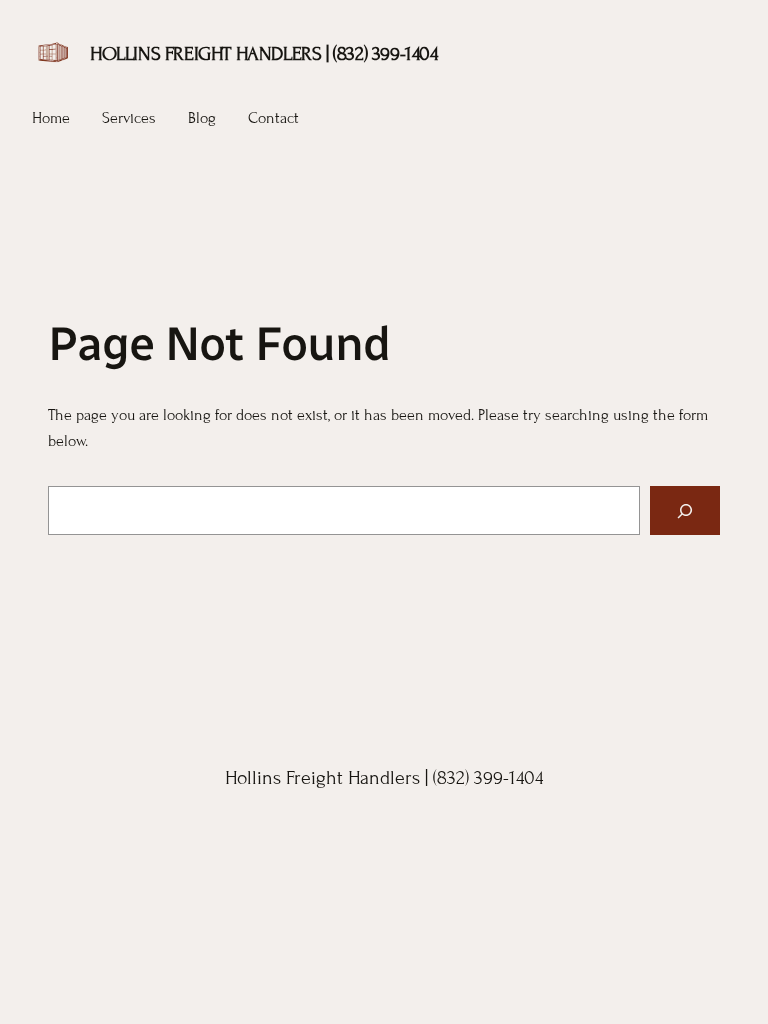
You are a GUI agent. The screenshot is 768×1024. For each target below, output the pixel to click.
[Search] (685, 510)
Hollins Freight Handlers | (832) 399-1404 (264, 53)
